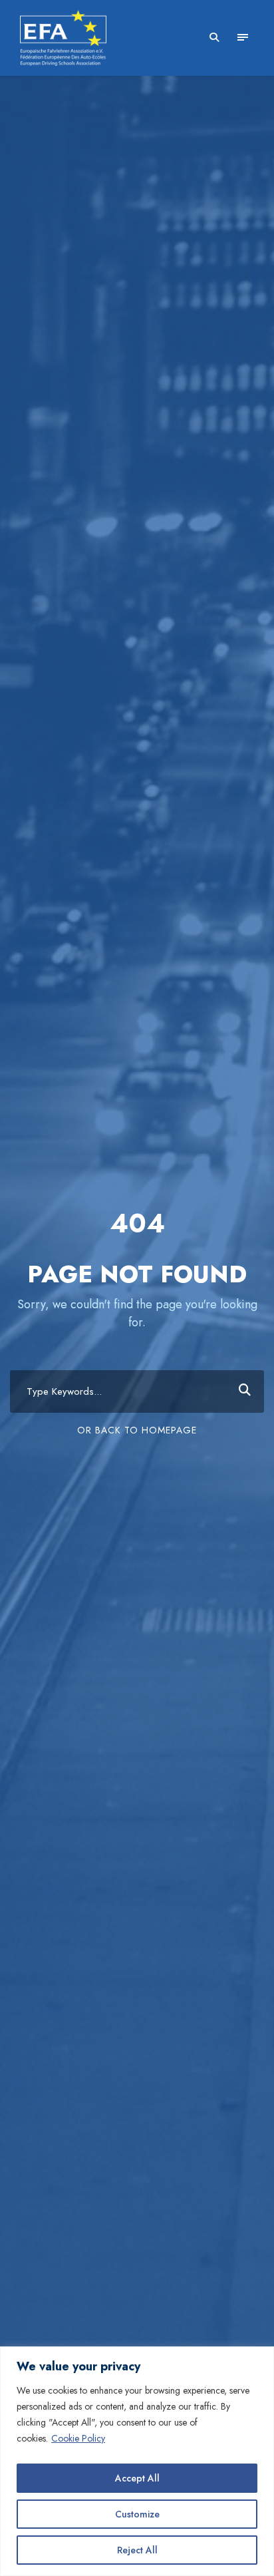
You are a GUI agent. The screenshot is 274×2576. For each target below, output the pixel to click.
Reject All (137, 2550)
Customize (137, 2514)
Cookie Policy (78, 2438)
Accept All (137, 2478)
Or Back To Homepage (137, 1430)
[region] (137, 2461)
